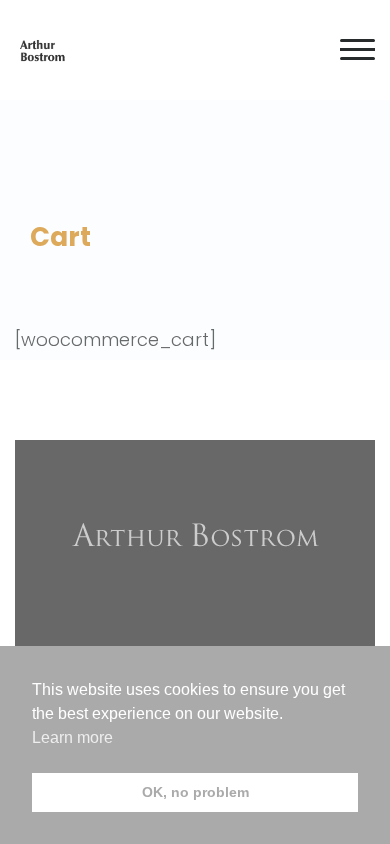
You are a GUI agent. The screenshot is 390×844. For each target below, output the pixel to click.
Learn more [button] (72, 737)
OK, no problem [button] (195, 792)
